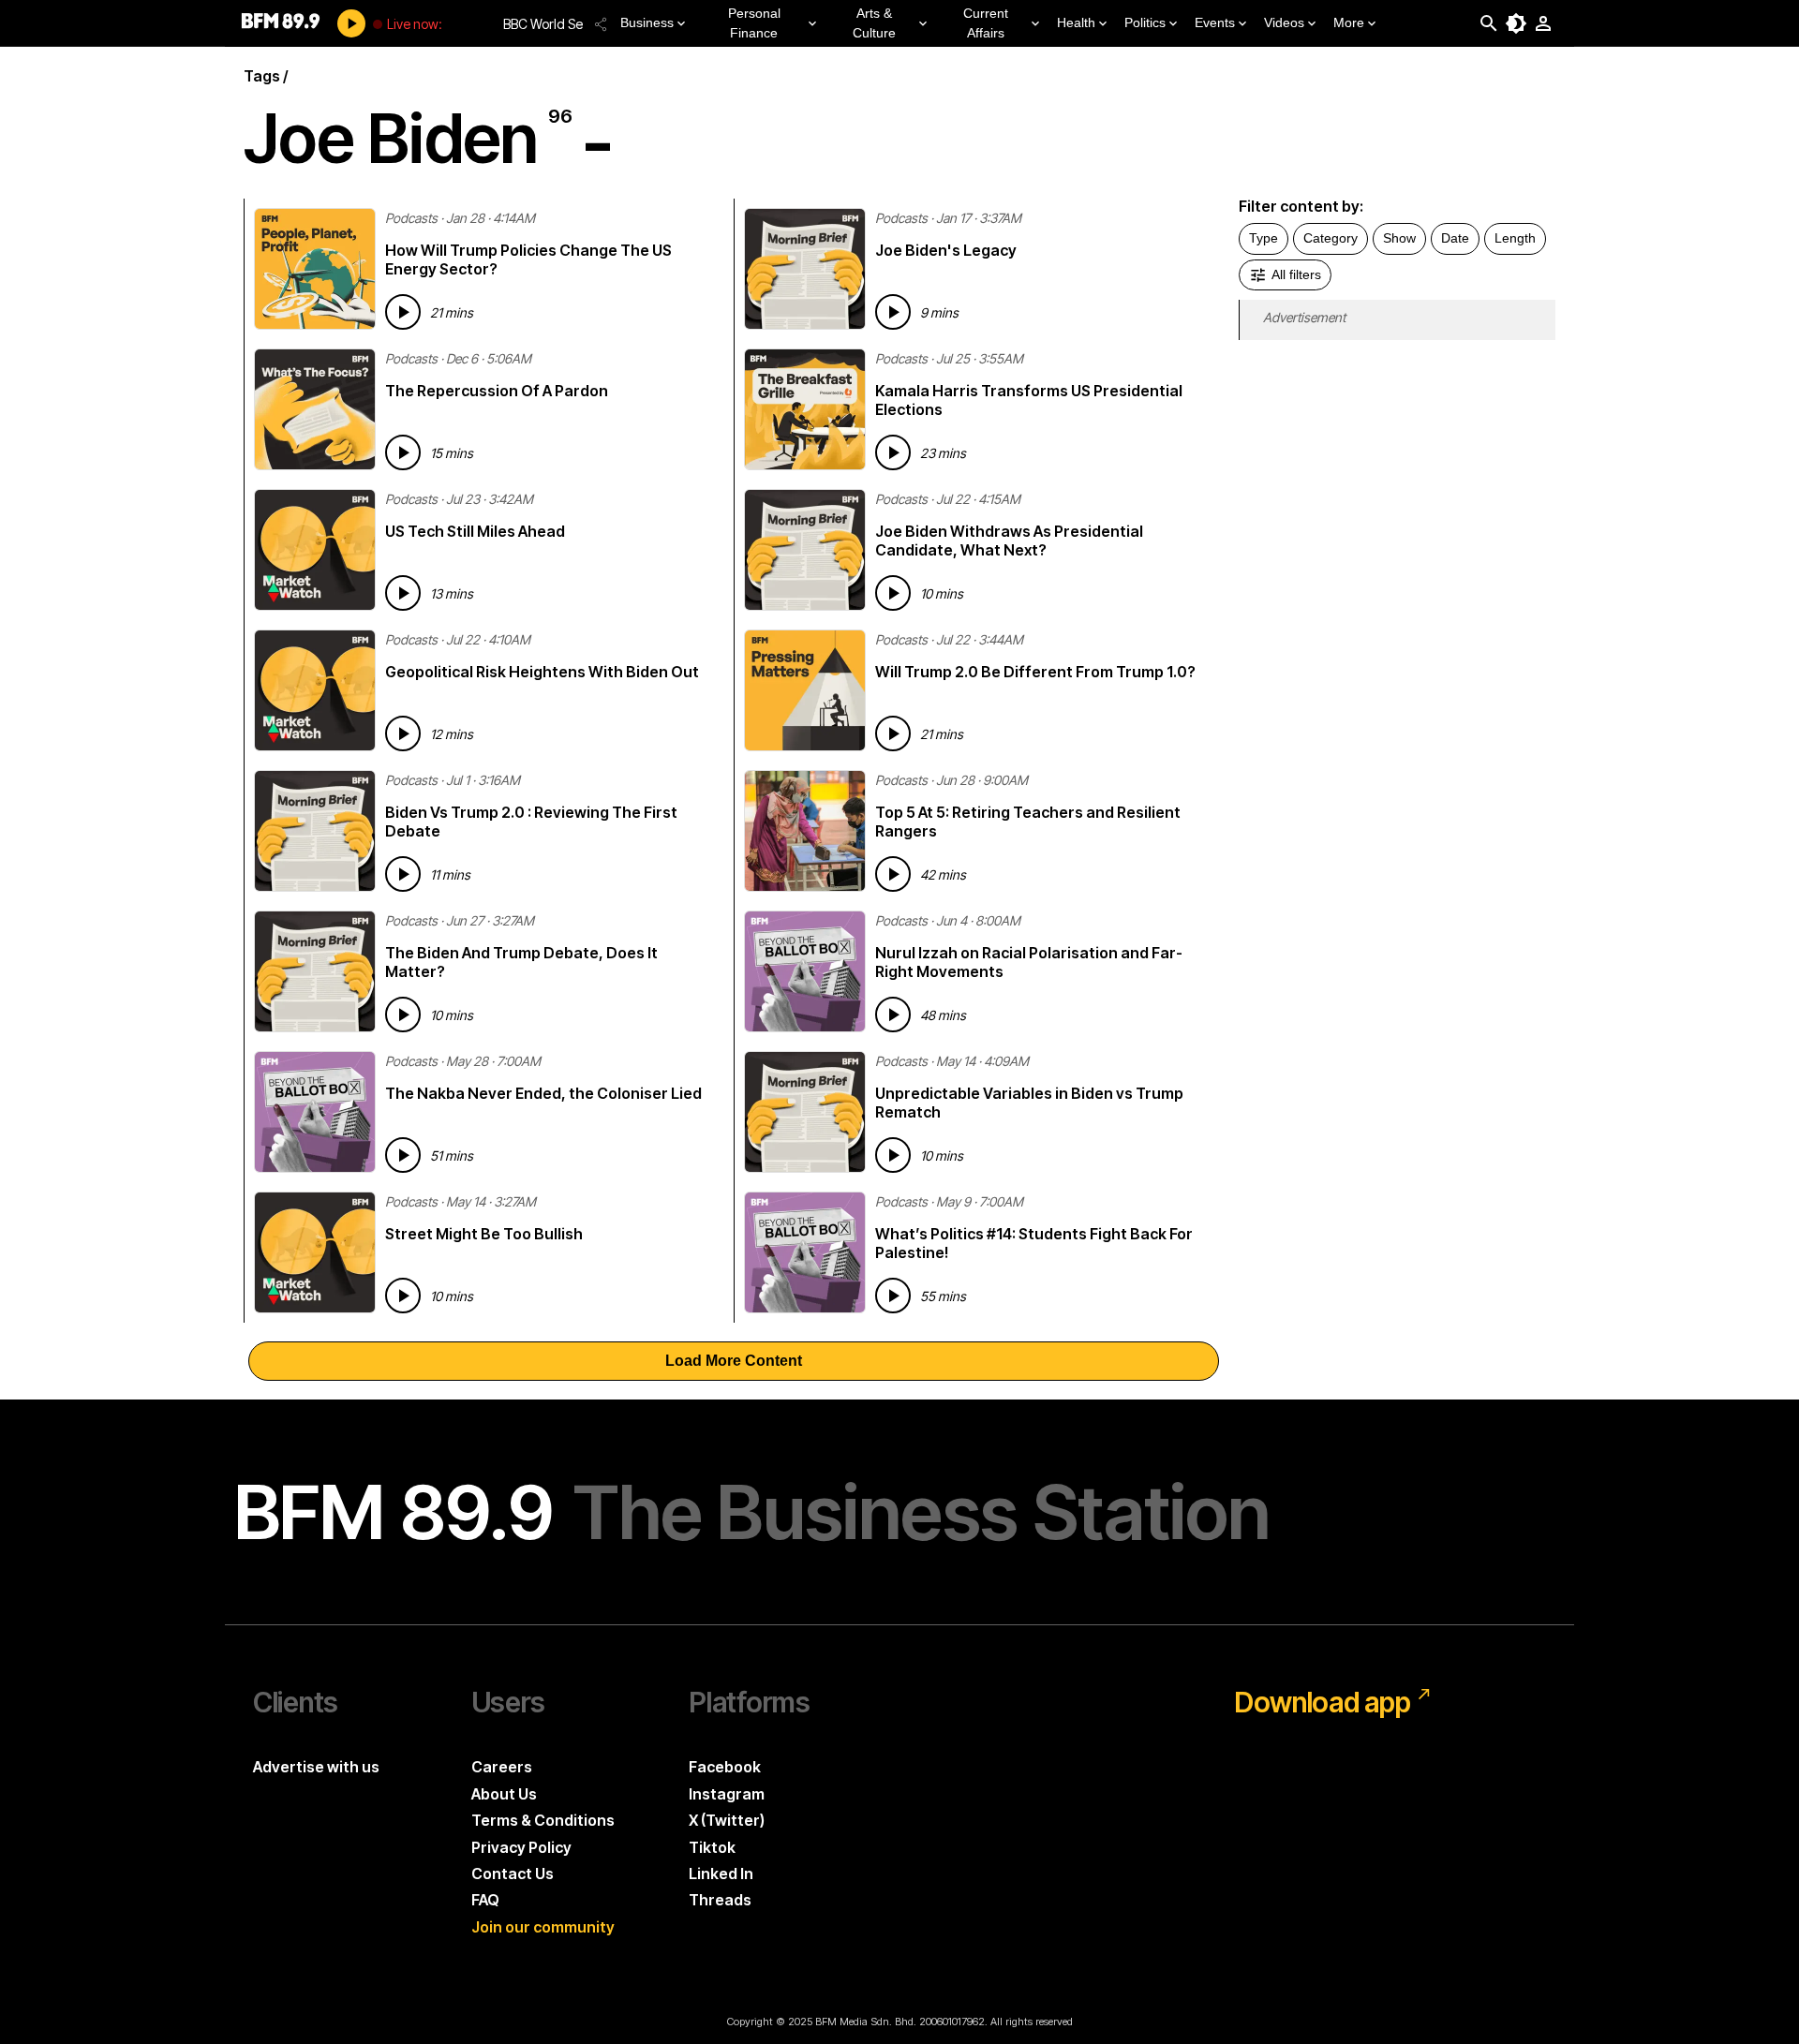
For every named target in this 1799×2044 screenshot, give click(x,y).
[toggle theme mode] (1516, 23)
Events (1215, 22)
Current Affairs (986, 23)
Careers (502, 1767)
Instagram (727, 1794)
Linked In (721, 1874)
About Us (504, 1794)
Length (1515, 238)
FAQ (485, 1900)
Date (1455, 238)
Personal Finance (754, 23)
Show (1399, 238)
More (1349, 22)
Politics (1145, 22)
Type (1264, 238)
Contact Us (513, 1874)
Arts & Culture (874, 23)
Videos (1284, 22)
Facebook (725, 1767)
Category (1331, 238)
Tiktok (712, 1847)
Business (647, 22)
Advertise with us (316, 1767)
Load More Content (734, 1361)
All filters (1296, 274)
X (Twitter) (727, 1820)
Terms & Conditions (543, 1820)
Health (1076, 22)
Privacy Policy (521, 1847)
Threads (720, 1900)
